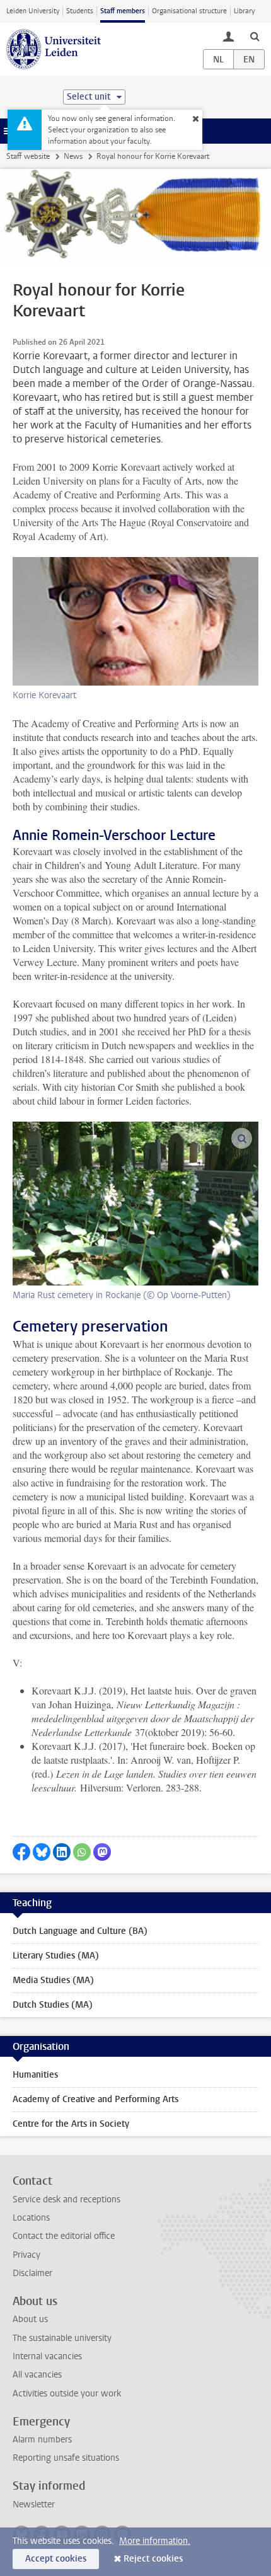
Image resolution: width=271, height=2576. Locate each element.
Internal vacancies (47, 2356)
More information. (155, 2541)
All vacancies (37, 2375)
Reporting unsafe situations (66, 2458)
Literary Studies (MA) (56, 1956)
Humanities (35, 2075)
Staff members (123, 11)
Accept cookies (56, 2559)
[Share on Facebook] (21, 1852)
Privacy (26, 2255)
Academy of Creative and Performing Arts (95, 2099)
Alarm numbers (42, 2440)
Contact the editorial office (64, 2236)
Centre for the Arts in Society (71, 2124)
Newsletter (34, 2504)
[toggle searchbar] (255, 36)
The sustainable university (62, 2338)
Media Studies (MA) (53, 1980)
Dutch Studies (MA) (53, 2005)
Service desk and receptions (66, 2199)
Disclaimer (32, 2273)
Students (80, 11)
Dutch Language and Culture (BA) (80, 1931)
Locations (31, 2218)
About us (30, 2319)
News (73, 156)
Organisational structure (189, 11)
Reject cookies (153, 2559)
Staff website (28, 156)
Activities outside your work (67, 2394)
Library (244, 11)
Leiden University (33, 11)
